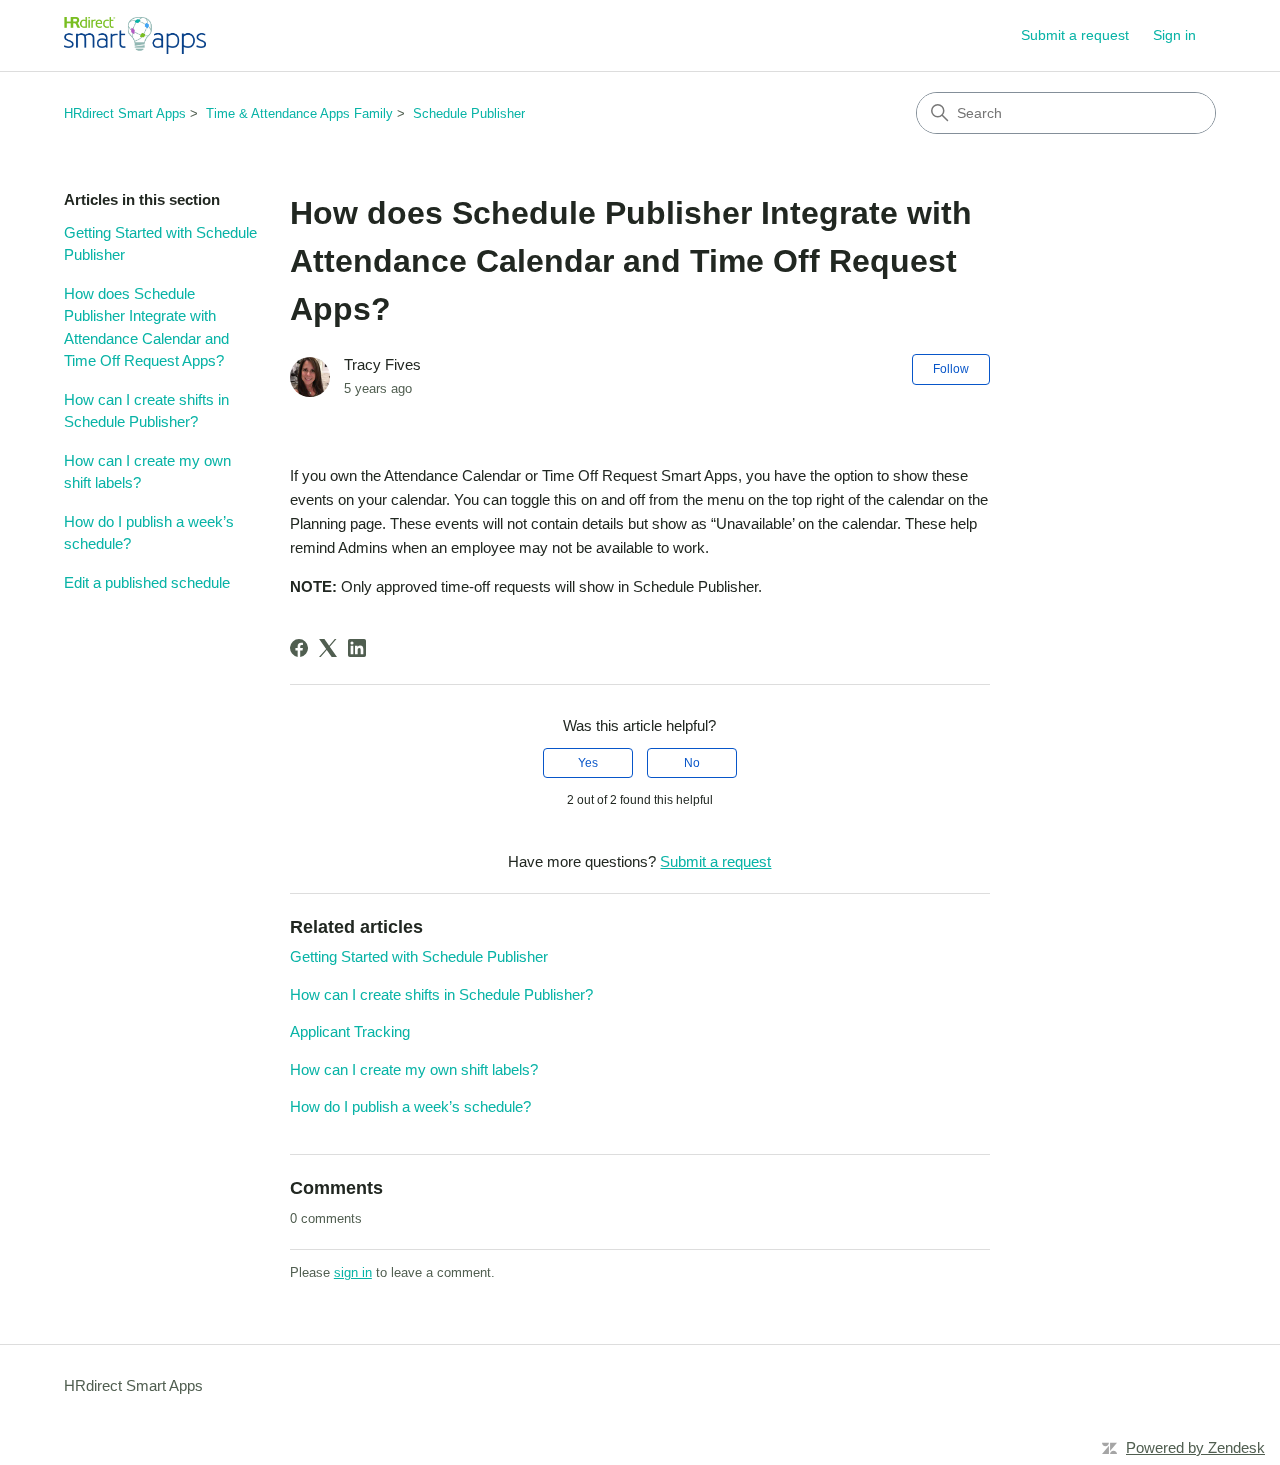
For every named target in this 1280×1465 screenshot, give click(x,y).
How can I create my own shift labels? (147, 472)
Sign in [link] (1174, 35)
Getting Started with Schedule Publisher (160, 244)
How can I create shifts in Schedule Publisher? (146, 411)
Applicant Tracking (350, 1031)
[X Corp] (328, 648)
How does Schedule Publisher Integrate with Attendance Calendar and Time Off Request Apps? (146, 327)
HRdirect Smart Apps (125, 113)
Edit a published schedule (147, 582)
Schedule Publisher (469, 113)
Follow (951, 369)
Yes (588, 763)
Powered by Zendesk (1195, 1447)
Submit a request (1075, 35)
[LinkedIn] (357, 648)
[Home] (135, 35)
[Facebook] (299, 648)
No (692, 763)
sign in (353, 1272)
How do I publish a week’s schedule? (149, 533)
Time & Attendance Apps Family (299, 113)
